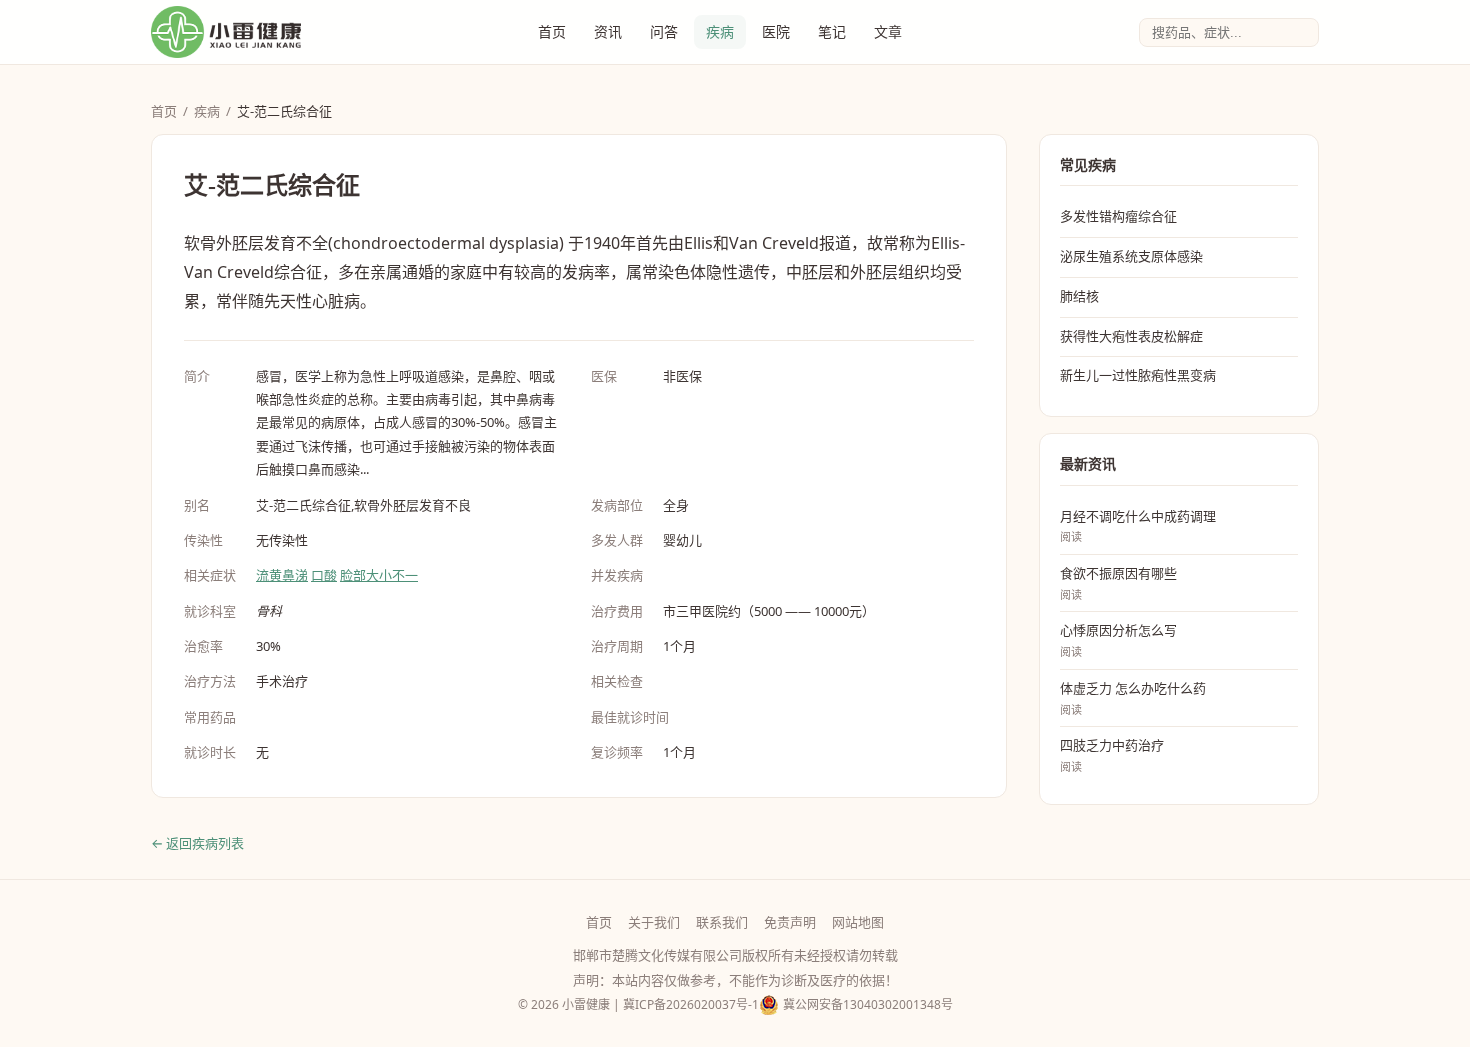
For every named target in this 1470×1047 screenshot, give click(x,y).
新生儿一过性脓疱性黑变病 (1138, 375)
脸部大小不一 (379, 575)
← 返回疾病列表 (197, 843)
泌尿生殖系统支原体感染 (1131, 256)
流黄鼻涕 (282, 575)
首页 (552, 31)
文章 (888, 31)
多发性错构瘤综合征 (1118, 216)
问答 (664, 31)
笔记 (832, 31)
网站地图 (858, 922)
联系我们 (722, 922)
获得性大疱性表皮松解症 (1131, 336)
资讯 (608, 31)
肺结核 (1079, 296)
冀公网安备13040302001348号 (868, 1004)
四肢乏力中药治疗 (1112, 755)
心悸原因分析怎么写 (1118, 640)
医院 (776, 31)
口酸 (324, 575)
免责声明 (790, 922)
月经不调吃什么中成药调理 (1138, 526)
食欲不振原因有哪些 (1118, 583)
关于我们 (654, 922)
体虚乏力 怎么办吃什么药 (1133, 698)
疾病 (720, 31)
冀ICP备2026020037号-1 (691, 1004)
